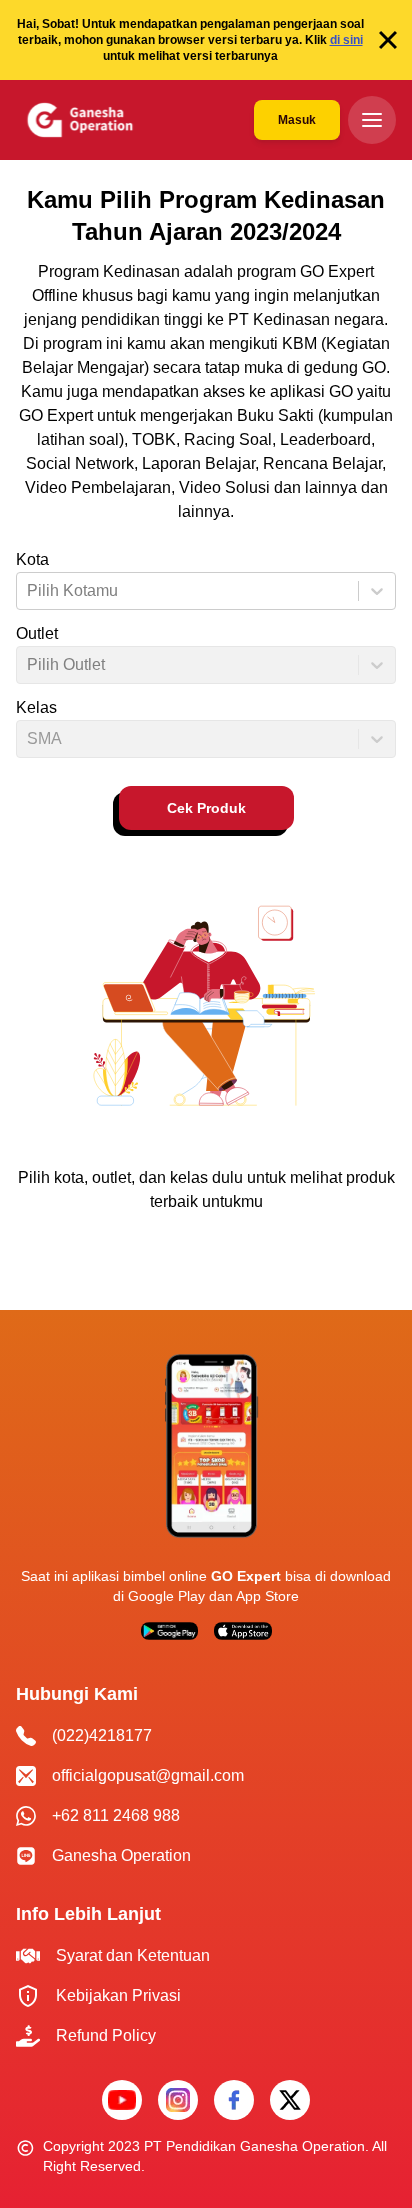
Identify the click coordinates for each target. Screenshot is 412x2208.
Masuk (297, 120)
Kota (32, 559)
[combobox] (29, 591)
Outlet (37, 633)
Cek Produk (206, 808)
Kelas (36, 707)
